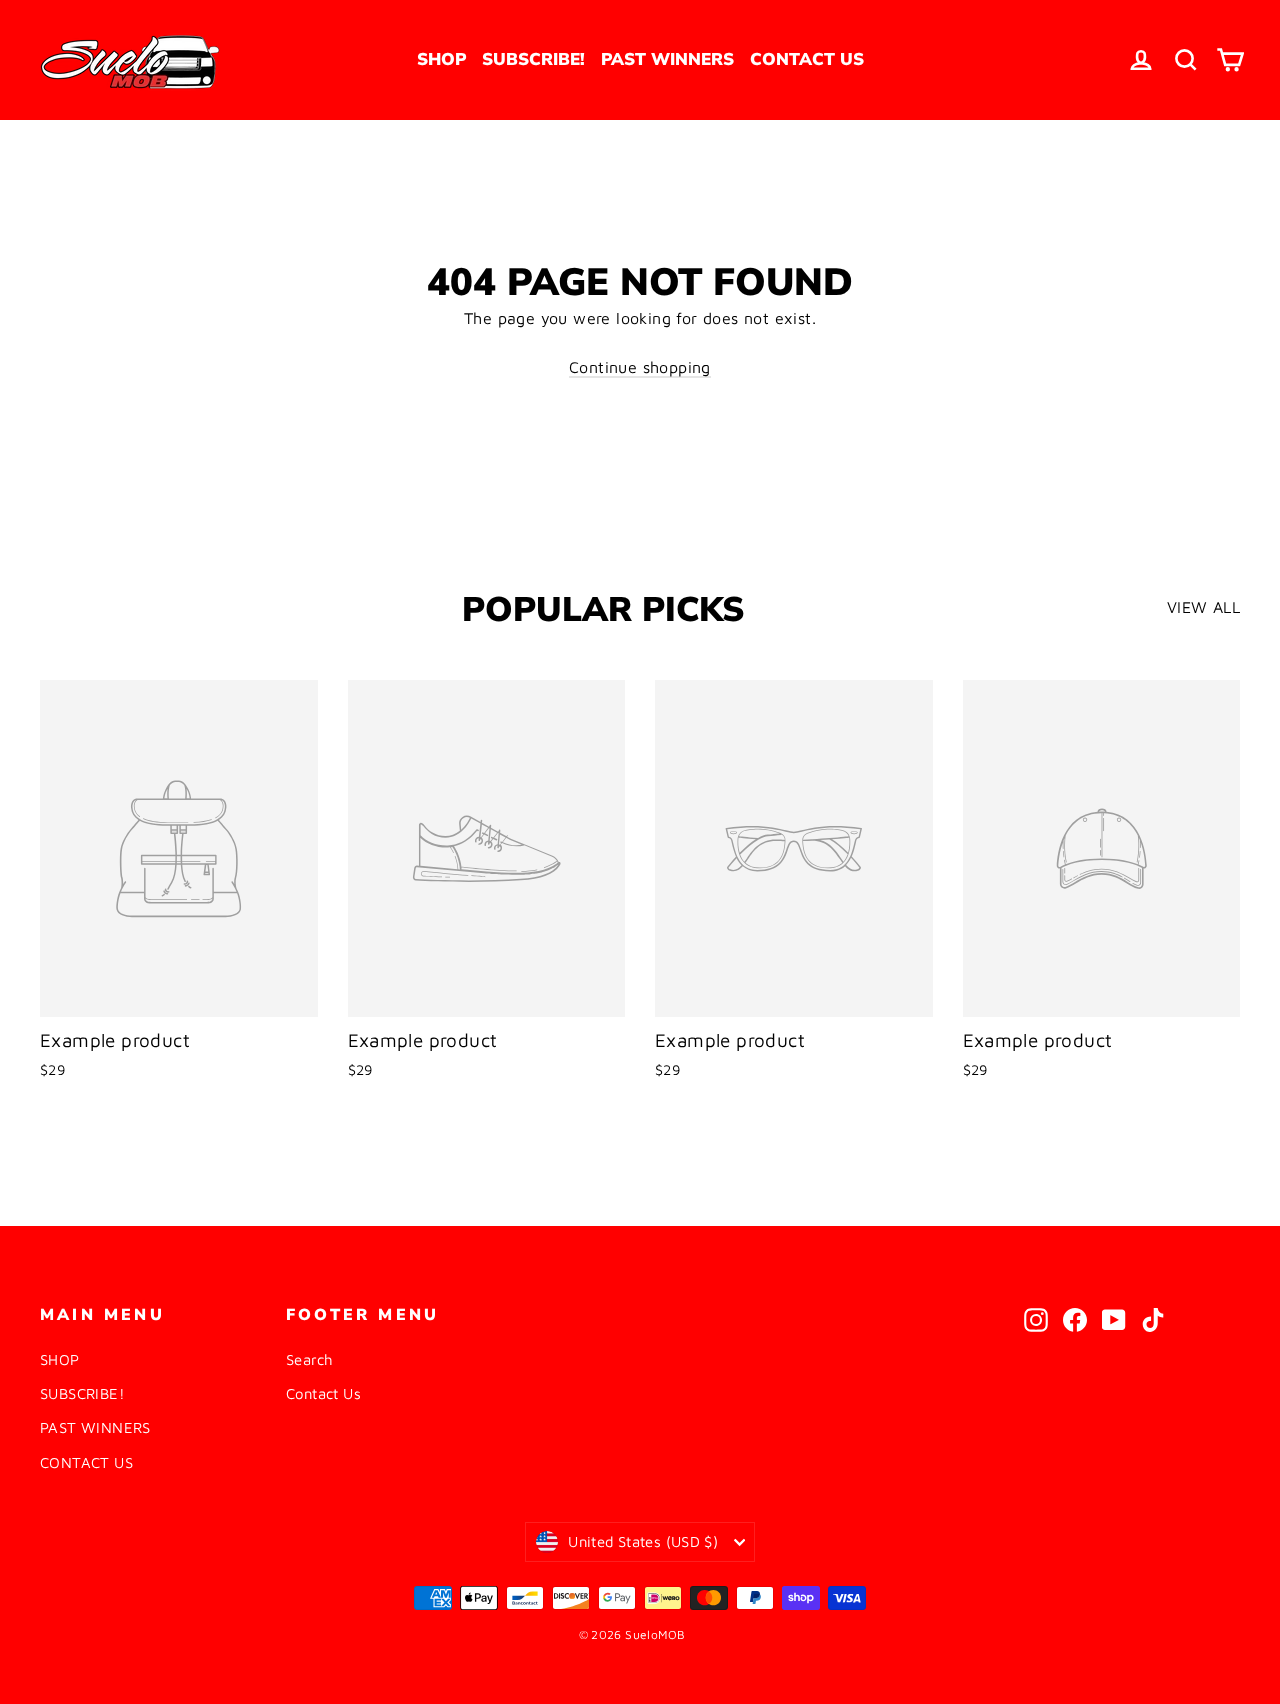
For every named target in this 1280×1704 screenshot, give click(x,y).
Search (309, 1359)
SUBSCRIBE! (533, 59)
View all (1203, 607)
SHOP (441, 59)
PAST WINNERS (667, 59)
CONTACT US (807, 59)
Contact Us (323, 1393)
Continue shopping (640, 367)
